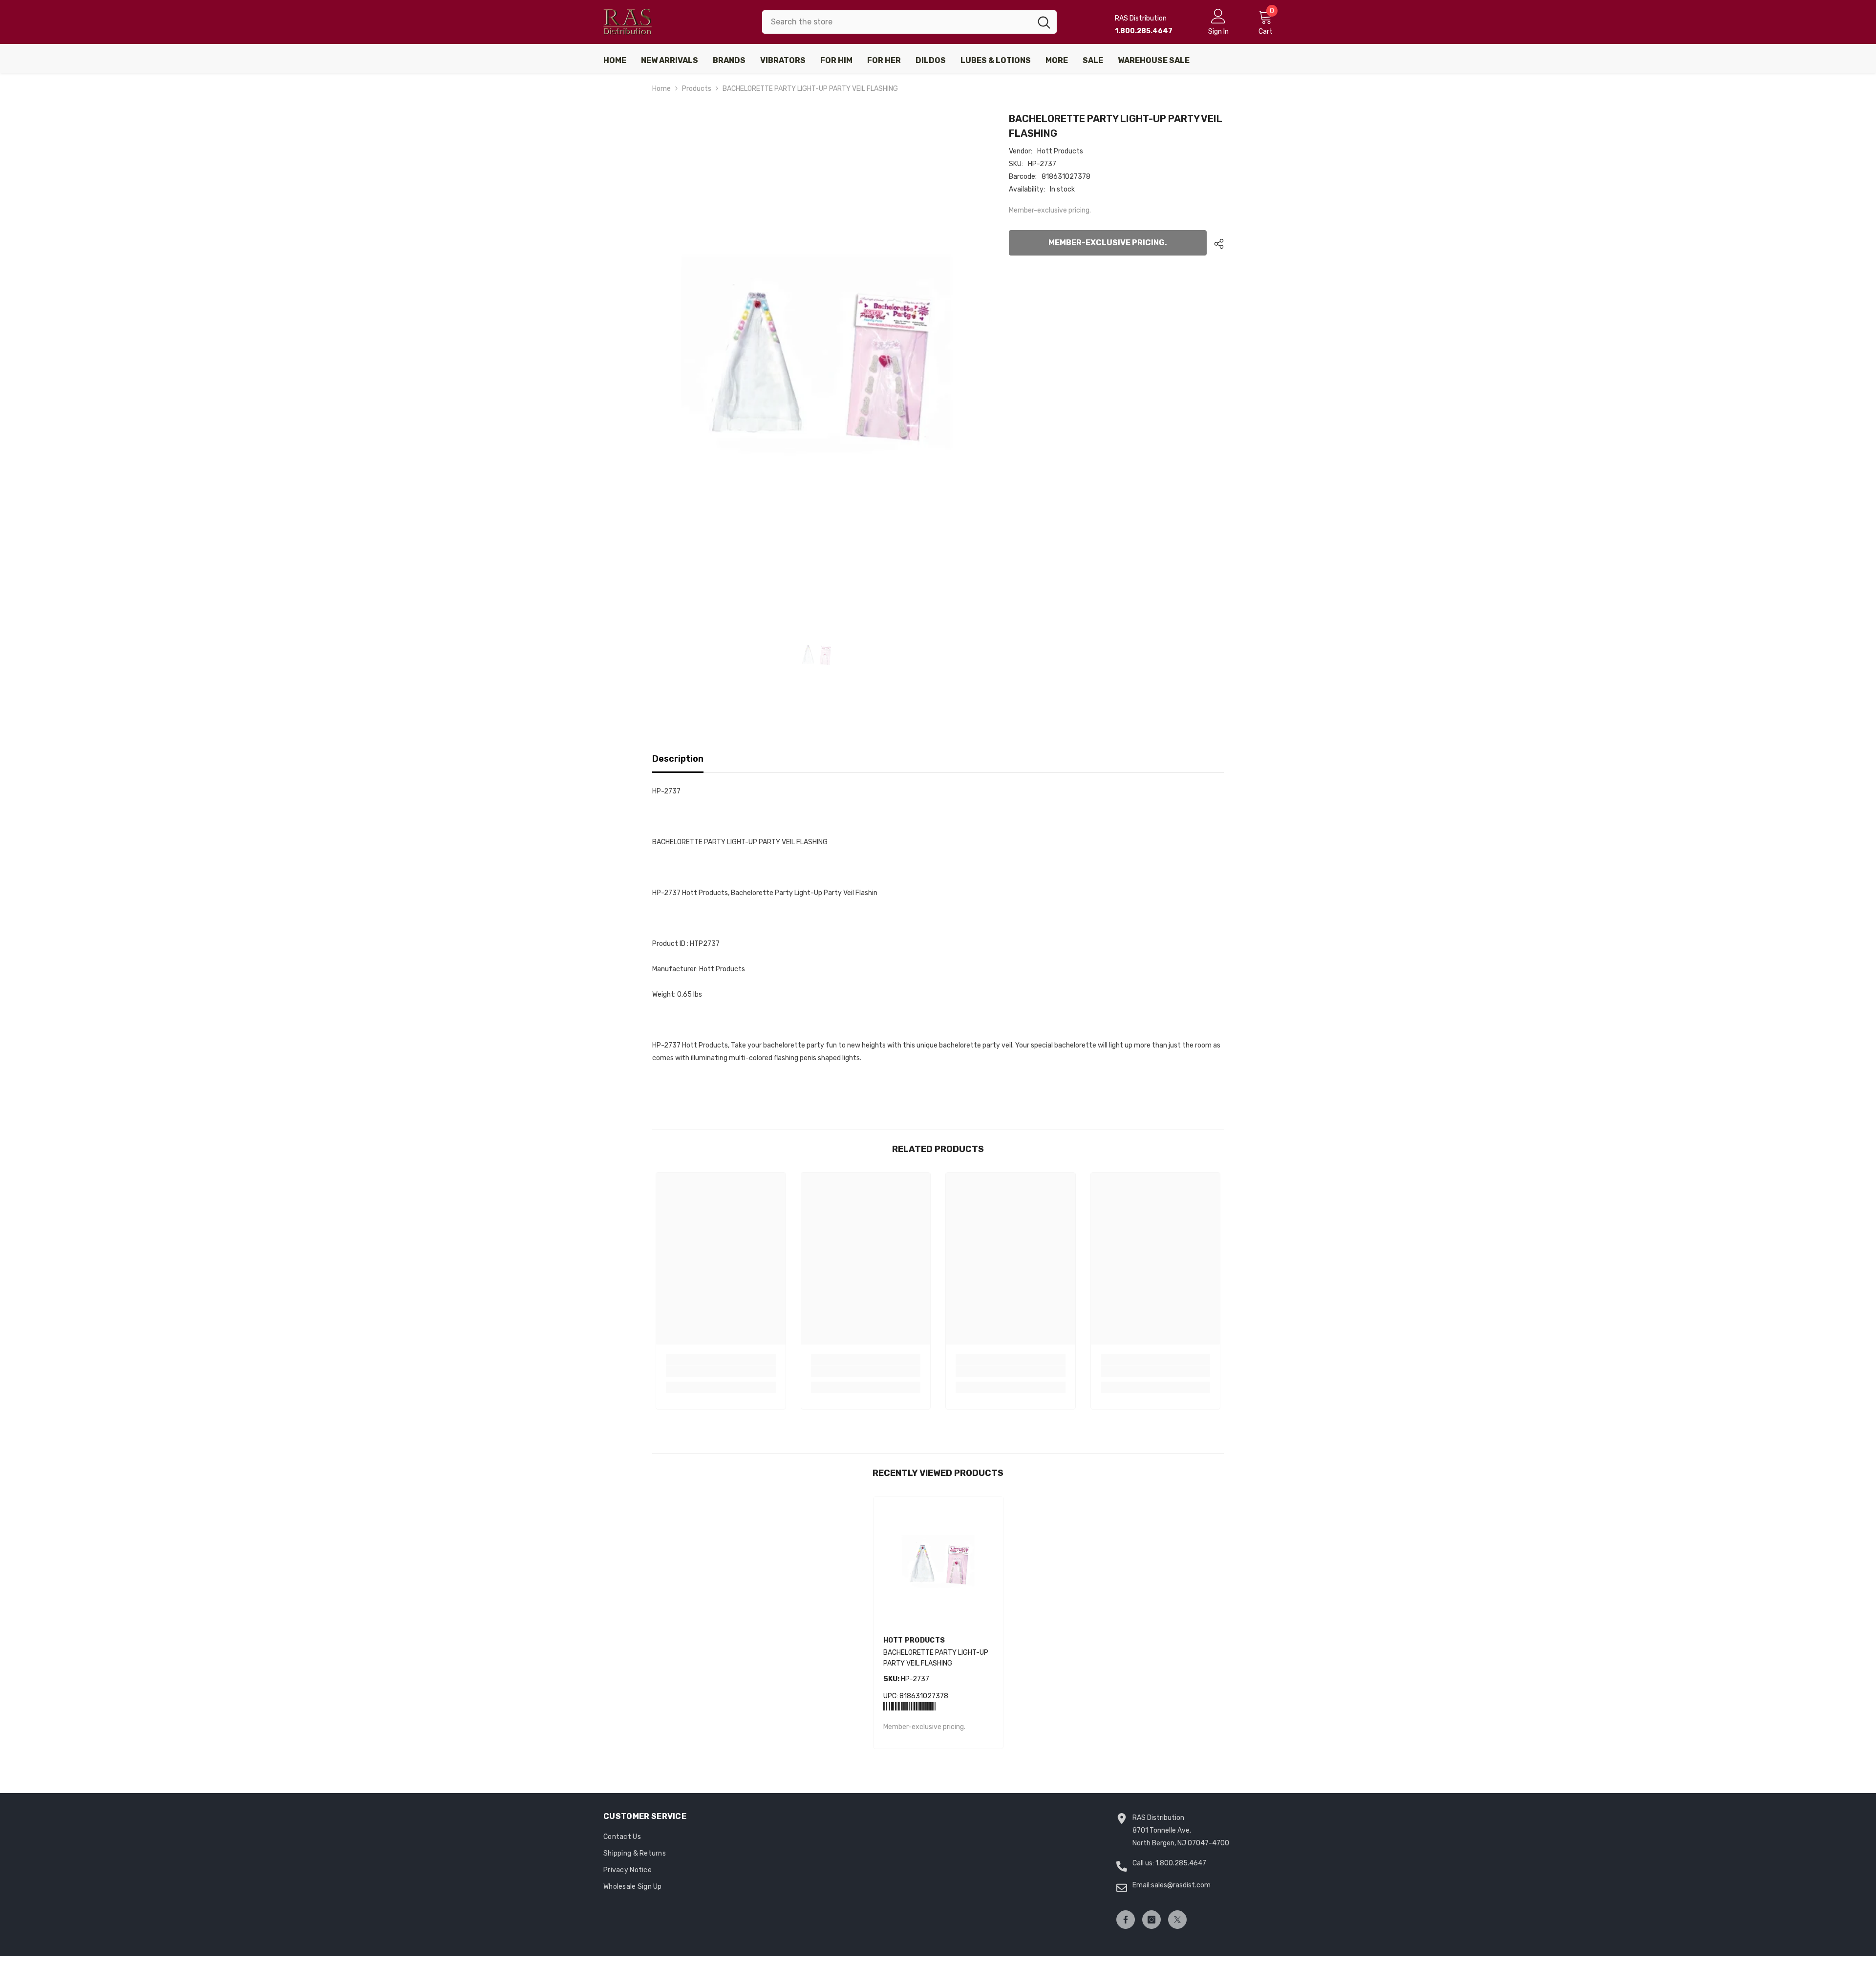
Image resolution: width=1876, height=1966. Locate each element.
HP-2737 (906, 1679)
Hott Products (1060, 151)
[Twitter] (1177, 1920)
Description (678, 759)
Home (661, 89)
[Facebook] (1126, 1920)
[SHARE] (1215, 244)
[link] (721, 1371)
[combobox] (897, 22)
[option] (816, 354)
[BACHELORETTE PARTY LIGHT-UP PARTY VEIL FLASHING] (938, 1561)
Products (697, 89)
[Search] (909, 22)
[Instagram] (1151, 1920)
